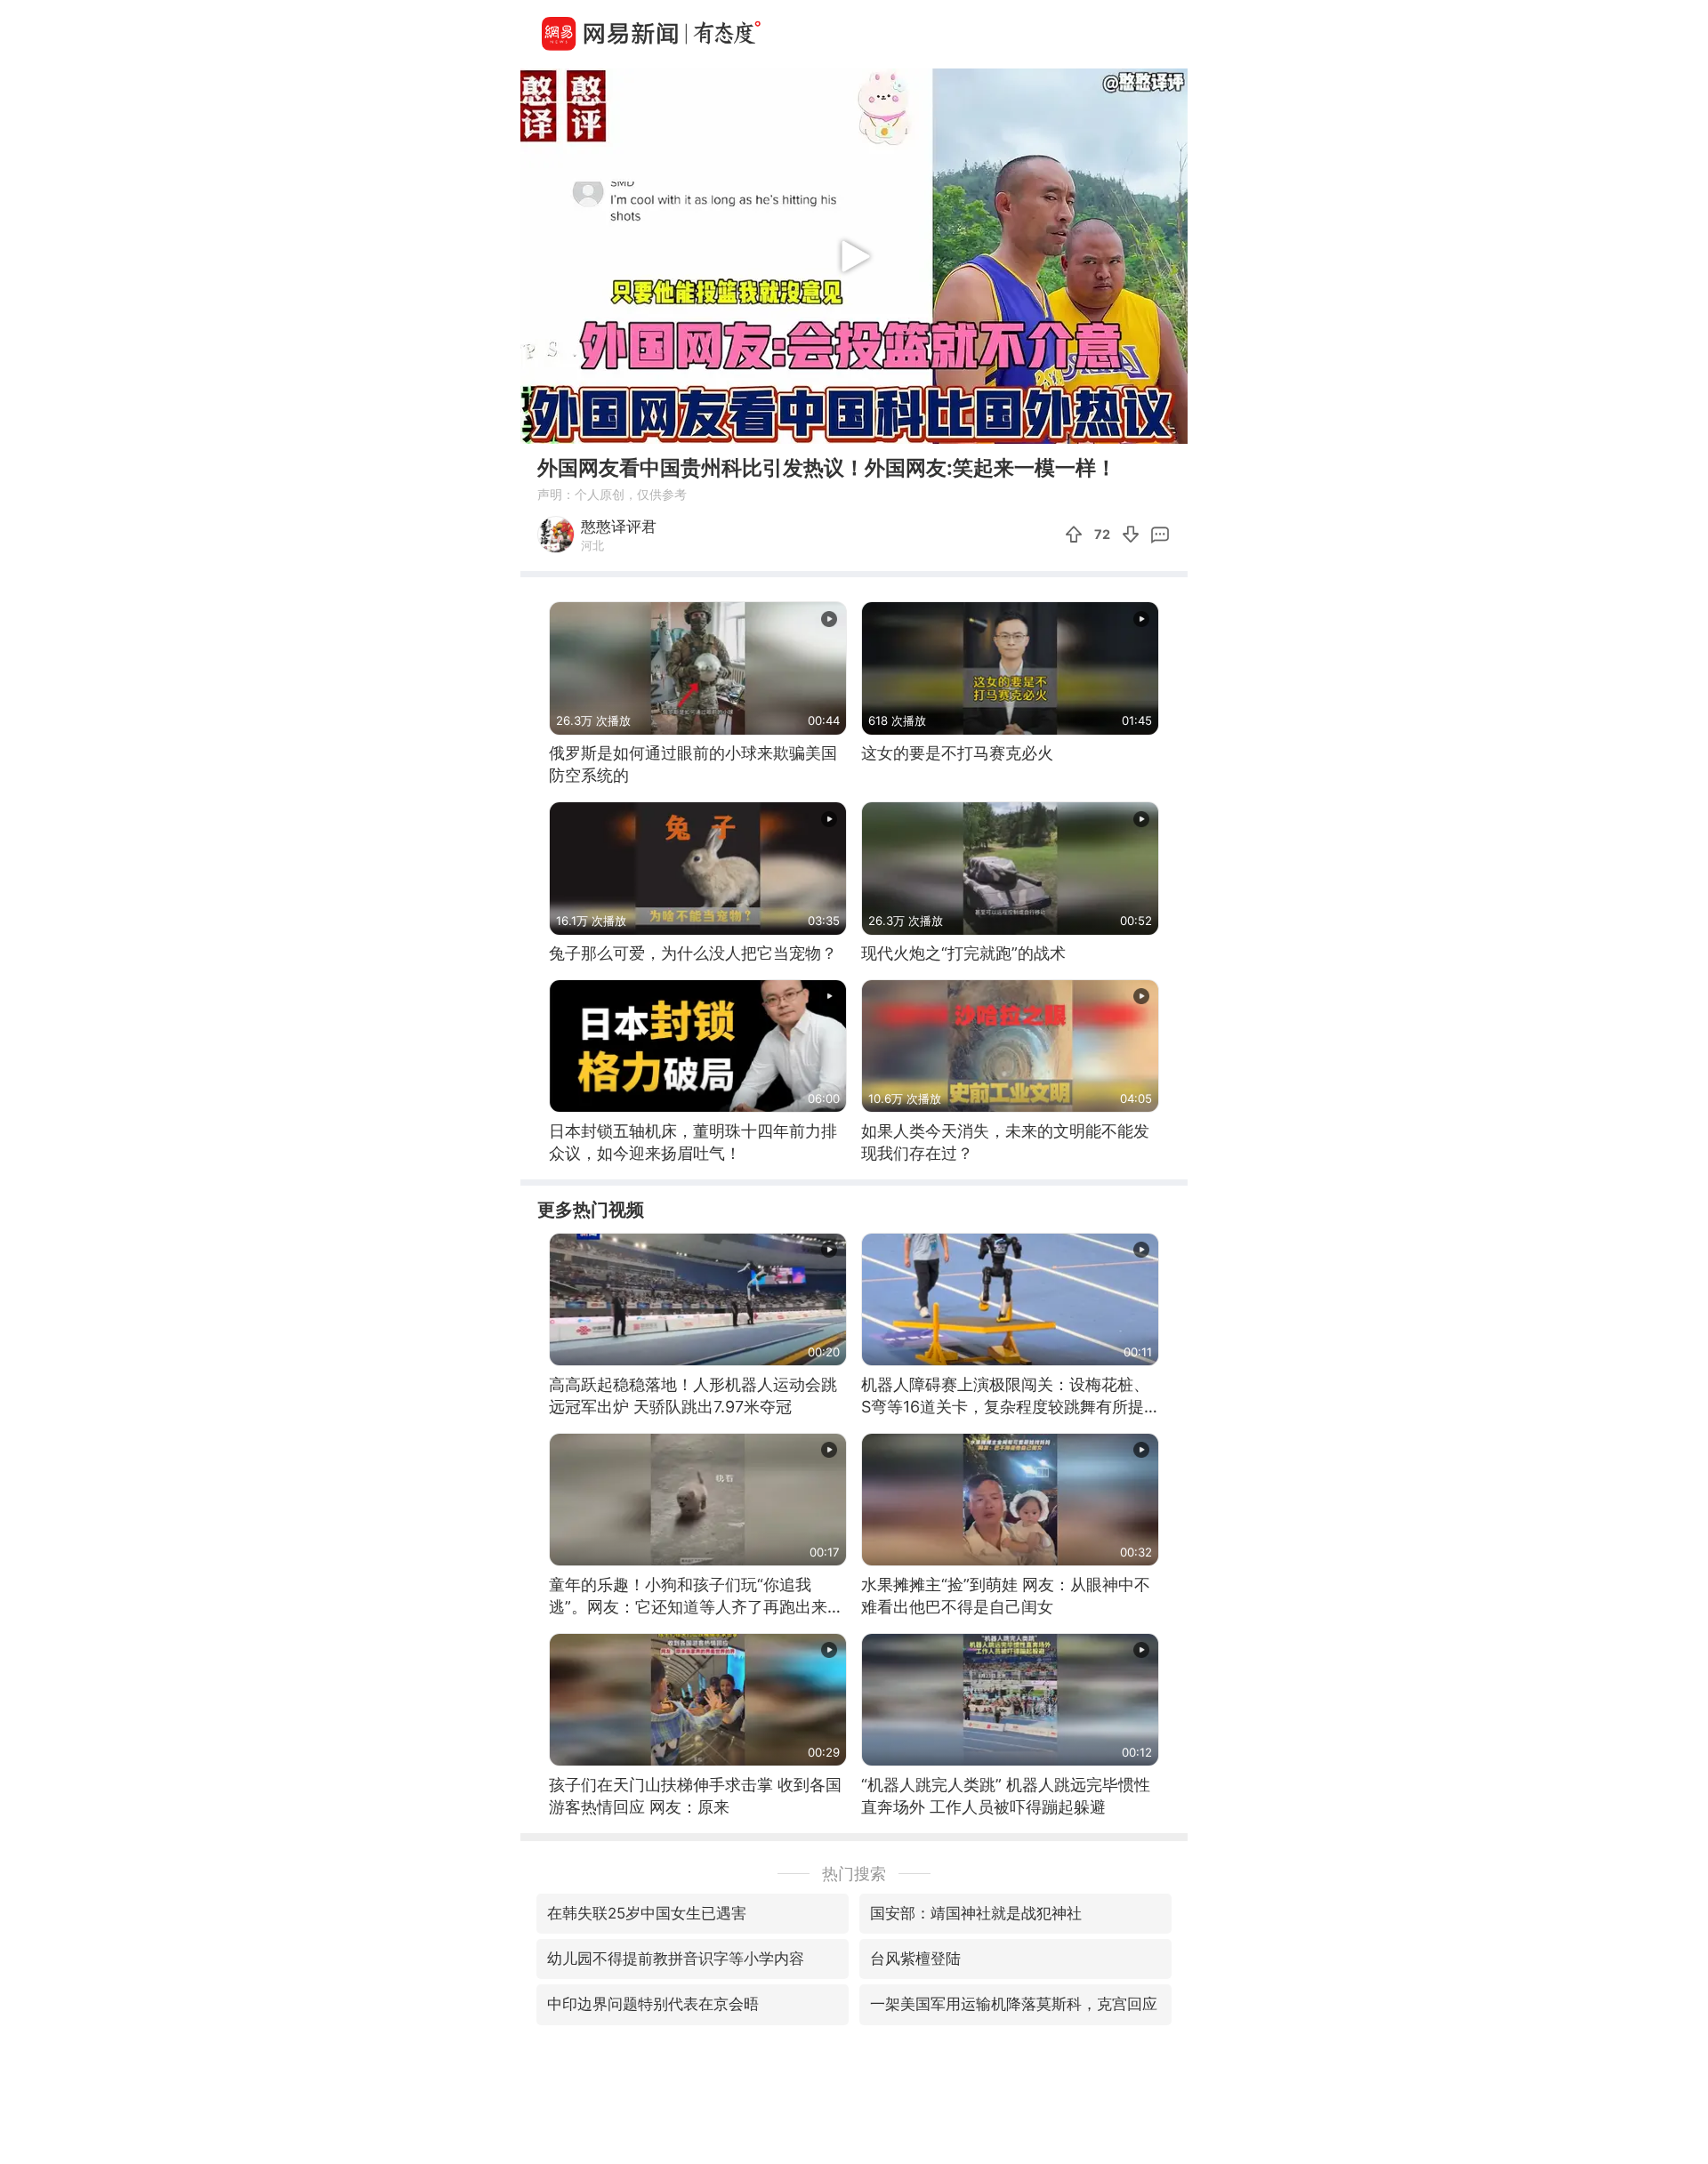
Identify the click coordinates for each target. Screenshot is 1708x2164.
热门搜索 (854, 1874)
